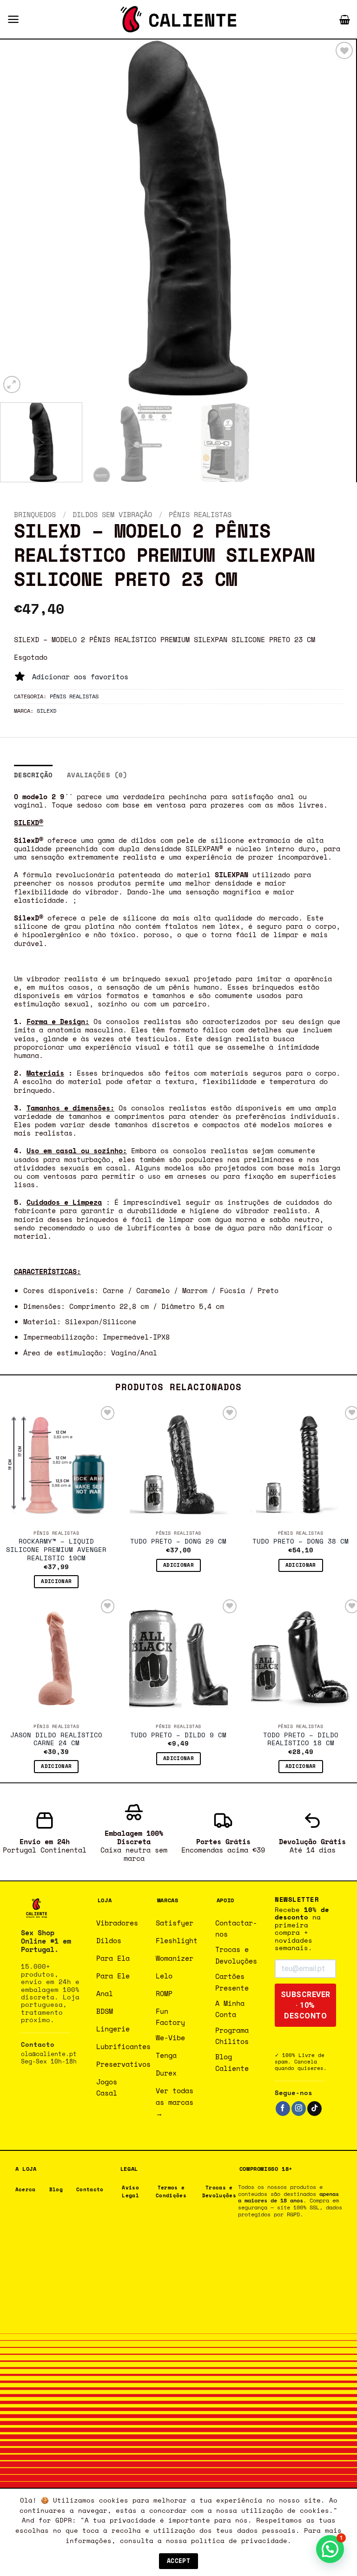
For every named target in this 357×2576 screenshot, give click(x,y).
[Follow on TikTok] (314, 2109)
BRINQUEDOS (35, 514)
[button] (13, 19)
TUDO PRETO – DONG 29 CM (178, 1542)
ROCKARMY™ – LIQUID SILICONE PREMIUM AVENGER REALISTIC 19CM (56, 1550)
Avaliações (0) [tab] (97, 775)
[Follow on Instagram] (299, 2109)
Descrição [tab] (33, 775)
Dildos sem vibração (112, 514)
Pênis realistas (200, 514)
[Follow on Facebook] (283, 2109)
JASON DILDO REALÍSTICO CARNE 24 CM (56, 1740)
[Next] (337, 217)
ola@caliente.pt (49, 2054)
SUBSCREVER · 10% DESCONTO (306, 2005)
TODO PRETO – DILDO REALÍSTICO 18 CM (301, 1740)
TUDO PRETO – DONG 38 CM (301, 1542)
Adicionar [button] (56, 1581)
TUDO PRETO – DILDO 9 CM (178, 1735)
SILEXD (46, 710)
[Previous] (19, 217)
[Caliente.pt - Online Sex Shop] (178, 19)
